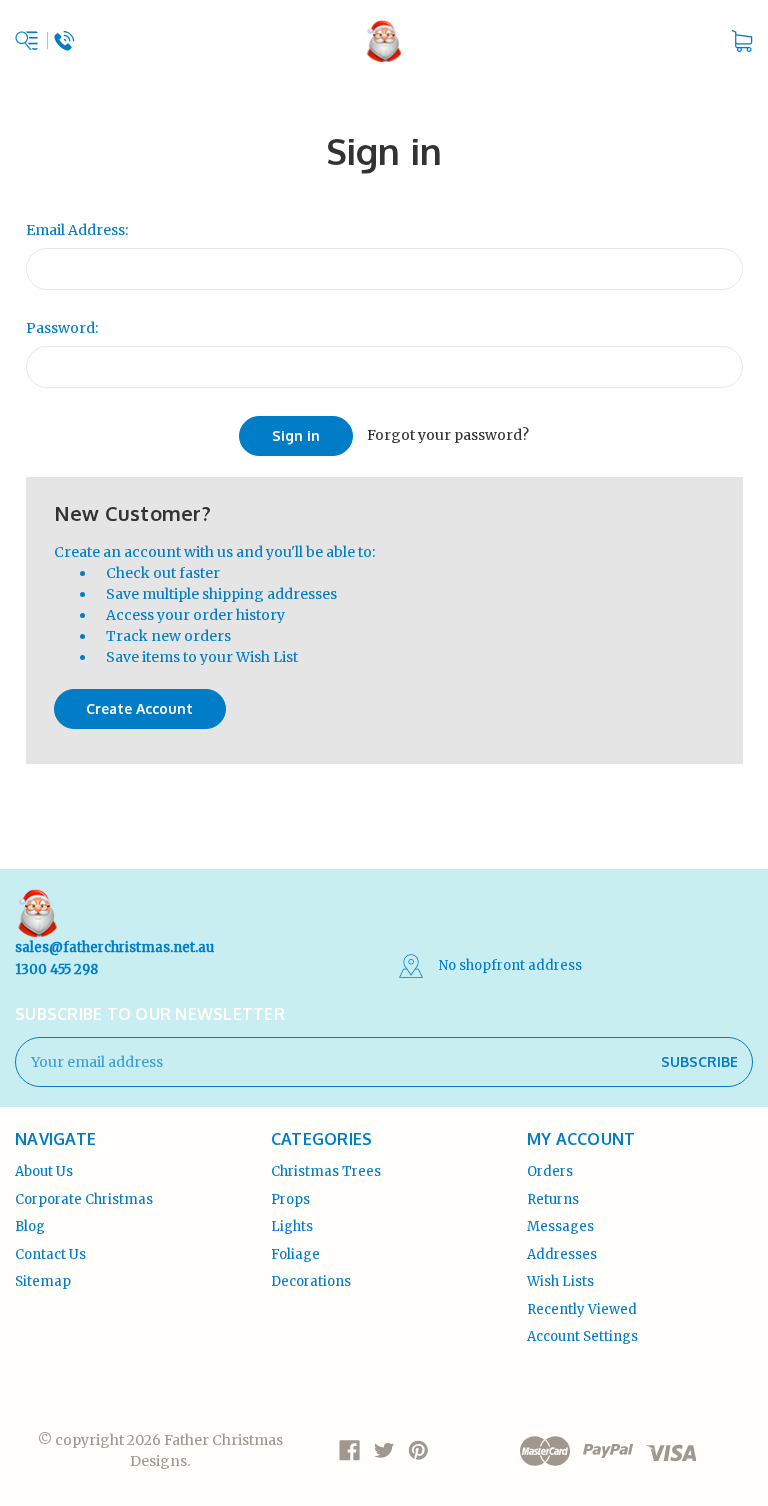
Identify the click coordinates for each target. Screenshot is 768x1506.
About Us (44, 1171)
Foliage (295, 1254)
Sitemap (43, 1281)
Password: (62, 328)
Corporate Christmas (84, 1199)
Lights (292, 1226)
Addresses (562, 1254)
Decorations (311, 1281)
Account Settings (582, 1336)
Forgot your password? (448, 435)
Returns (553, 1199)
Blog (30, 1226)
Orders (550, 1171)
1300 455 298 (56, 969)
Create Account (139, 708)
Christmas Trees (326, 1171)
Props (290, 1199)
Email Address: (77, 230)
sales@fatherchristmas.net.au (114, 947)
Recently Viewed (582, 1309)
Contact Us (50, 1254)
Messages (560, 1226)
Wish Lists (560, 1281)
